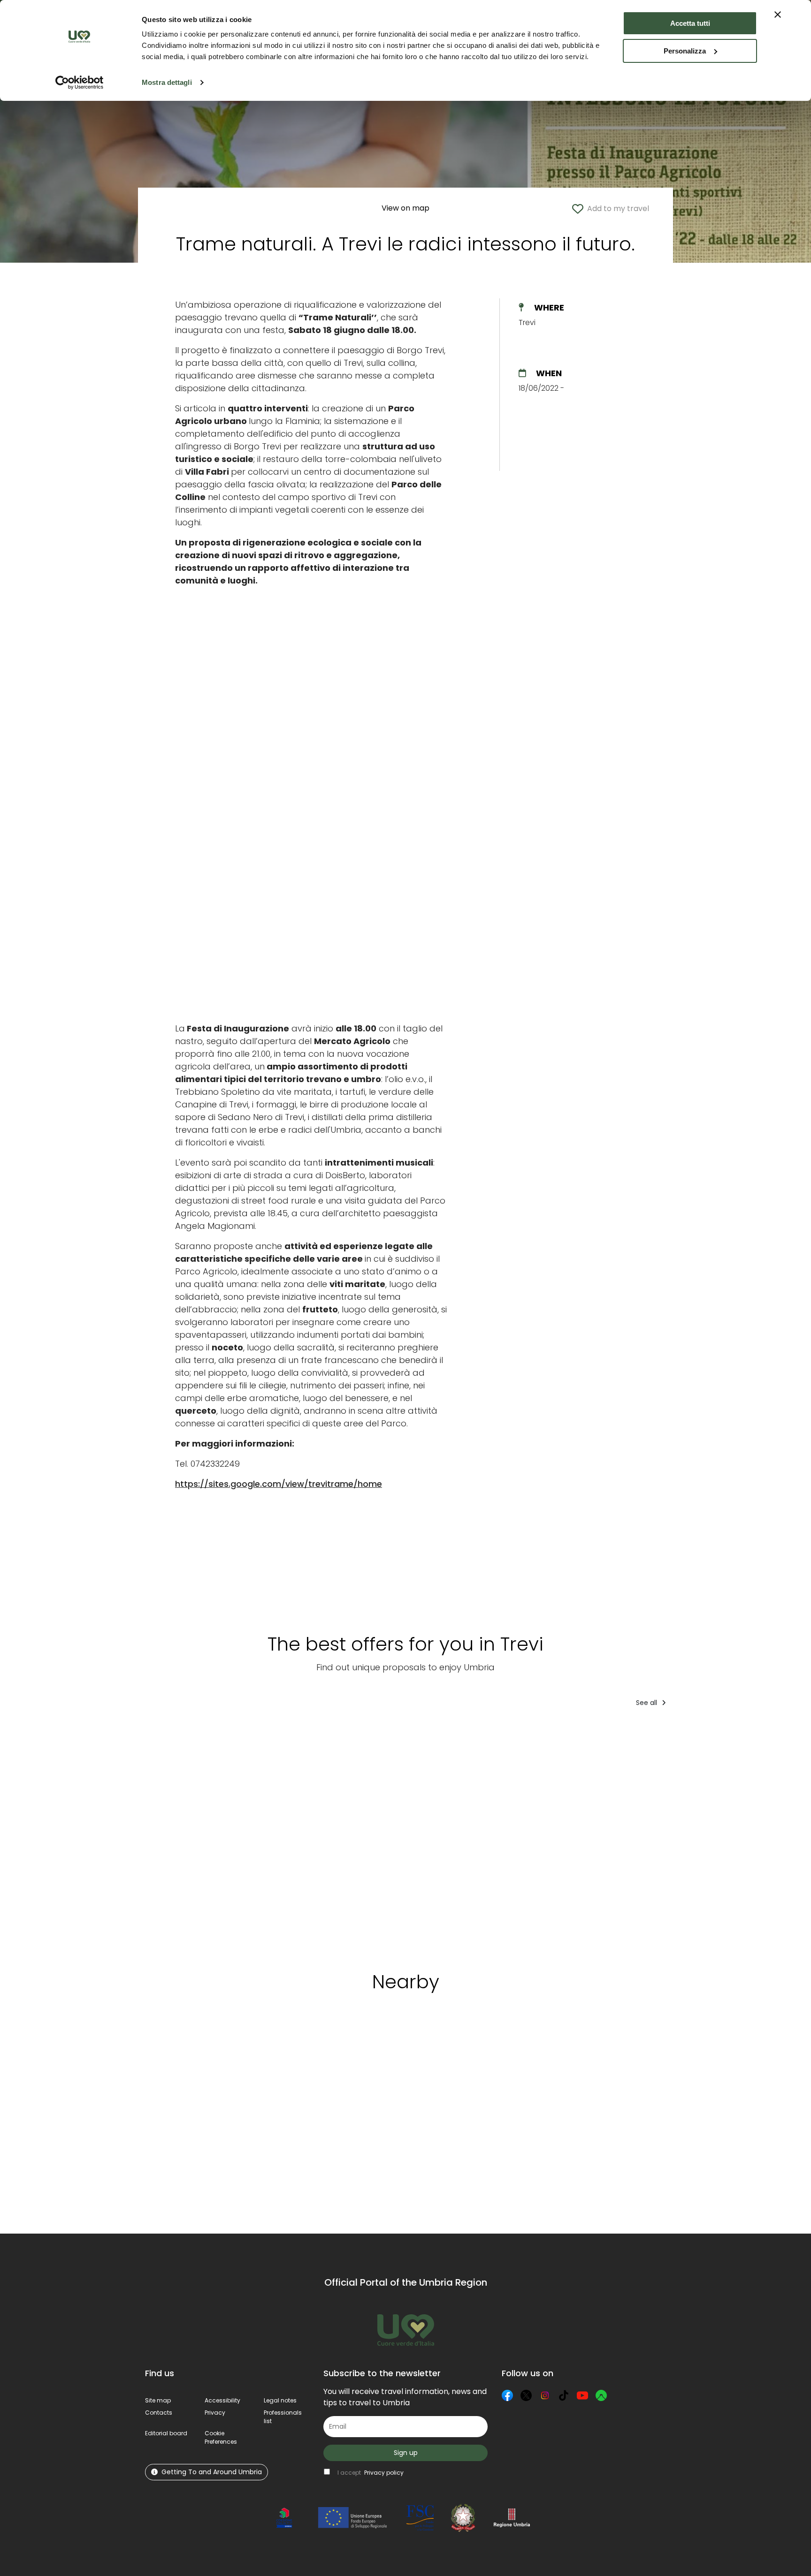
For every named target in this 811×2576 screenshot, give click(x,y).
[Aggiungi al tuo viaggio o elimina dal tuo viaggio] (211, 2044)
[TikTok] (564, 2395)
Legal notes (280, 2400)
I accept (371, 2473)
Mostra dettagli (167, 82)
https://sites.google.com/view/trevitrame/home (279, 1484)
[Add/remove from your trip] (215, 1734)
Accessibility (222, 2400)
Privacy (215, 2413)
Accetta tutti (690, 23)
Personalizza (685, 51)
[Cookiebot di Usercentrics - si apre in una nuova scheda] (80, 83)
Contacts (159, 2413)
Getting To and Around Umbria (212, 2472)
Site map (158, 2400)
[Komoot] (601, 2395)
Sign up (406, 2453)
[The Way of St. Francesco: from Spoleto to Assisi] (544, 1836)
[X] (526, 2395)
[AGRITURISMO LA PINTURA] (449, 1836)
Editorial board (166, 2433)
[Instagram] (545, 2395)
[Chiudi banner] (778, 15)
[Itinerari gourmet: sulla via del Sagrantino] (184, 1836)
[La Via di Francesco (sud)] (630, 1836)
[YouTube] (582, 2395)
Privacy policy (384, 2473)
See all (647, 1703)
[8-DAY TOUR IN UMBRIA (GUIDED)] (271, 1836)
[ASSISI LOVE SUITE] (355, 1836)
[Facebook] (507, 2395)
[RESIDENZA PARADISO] (715, 1836)
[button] (221, 2437)
